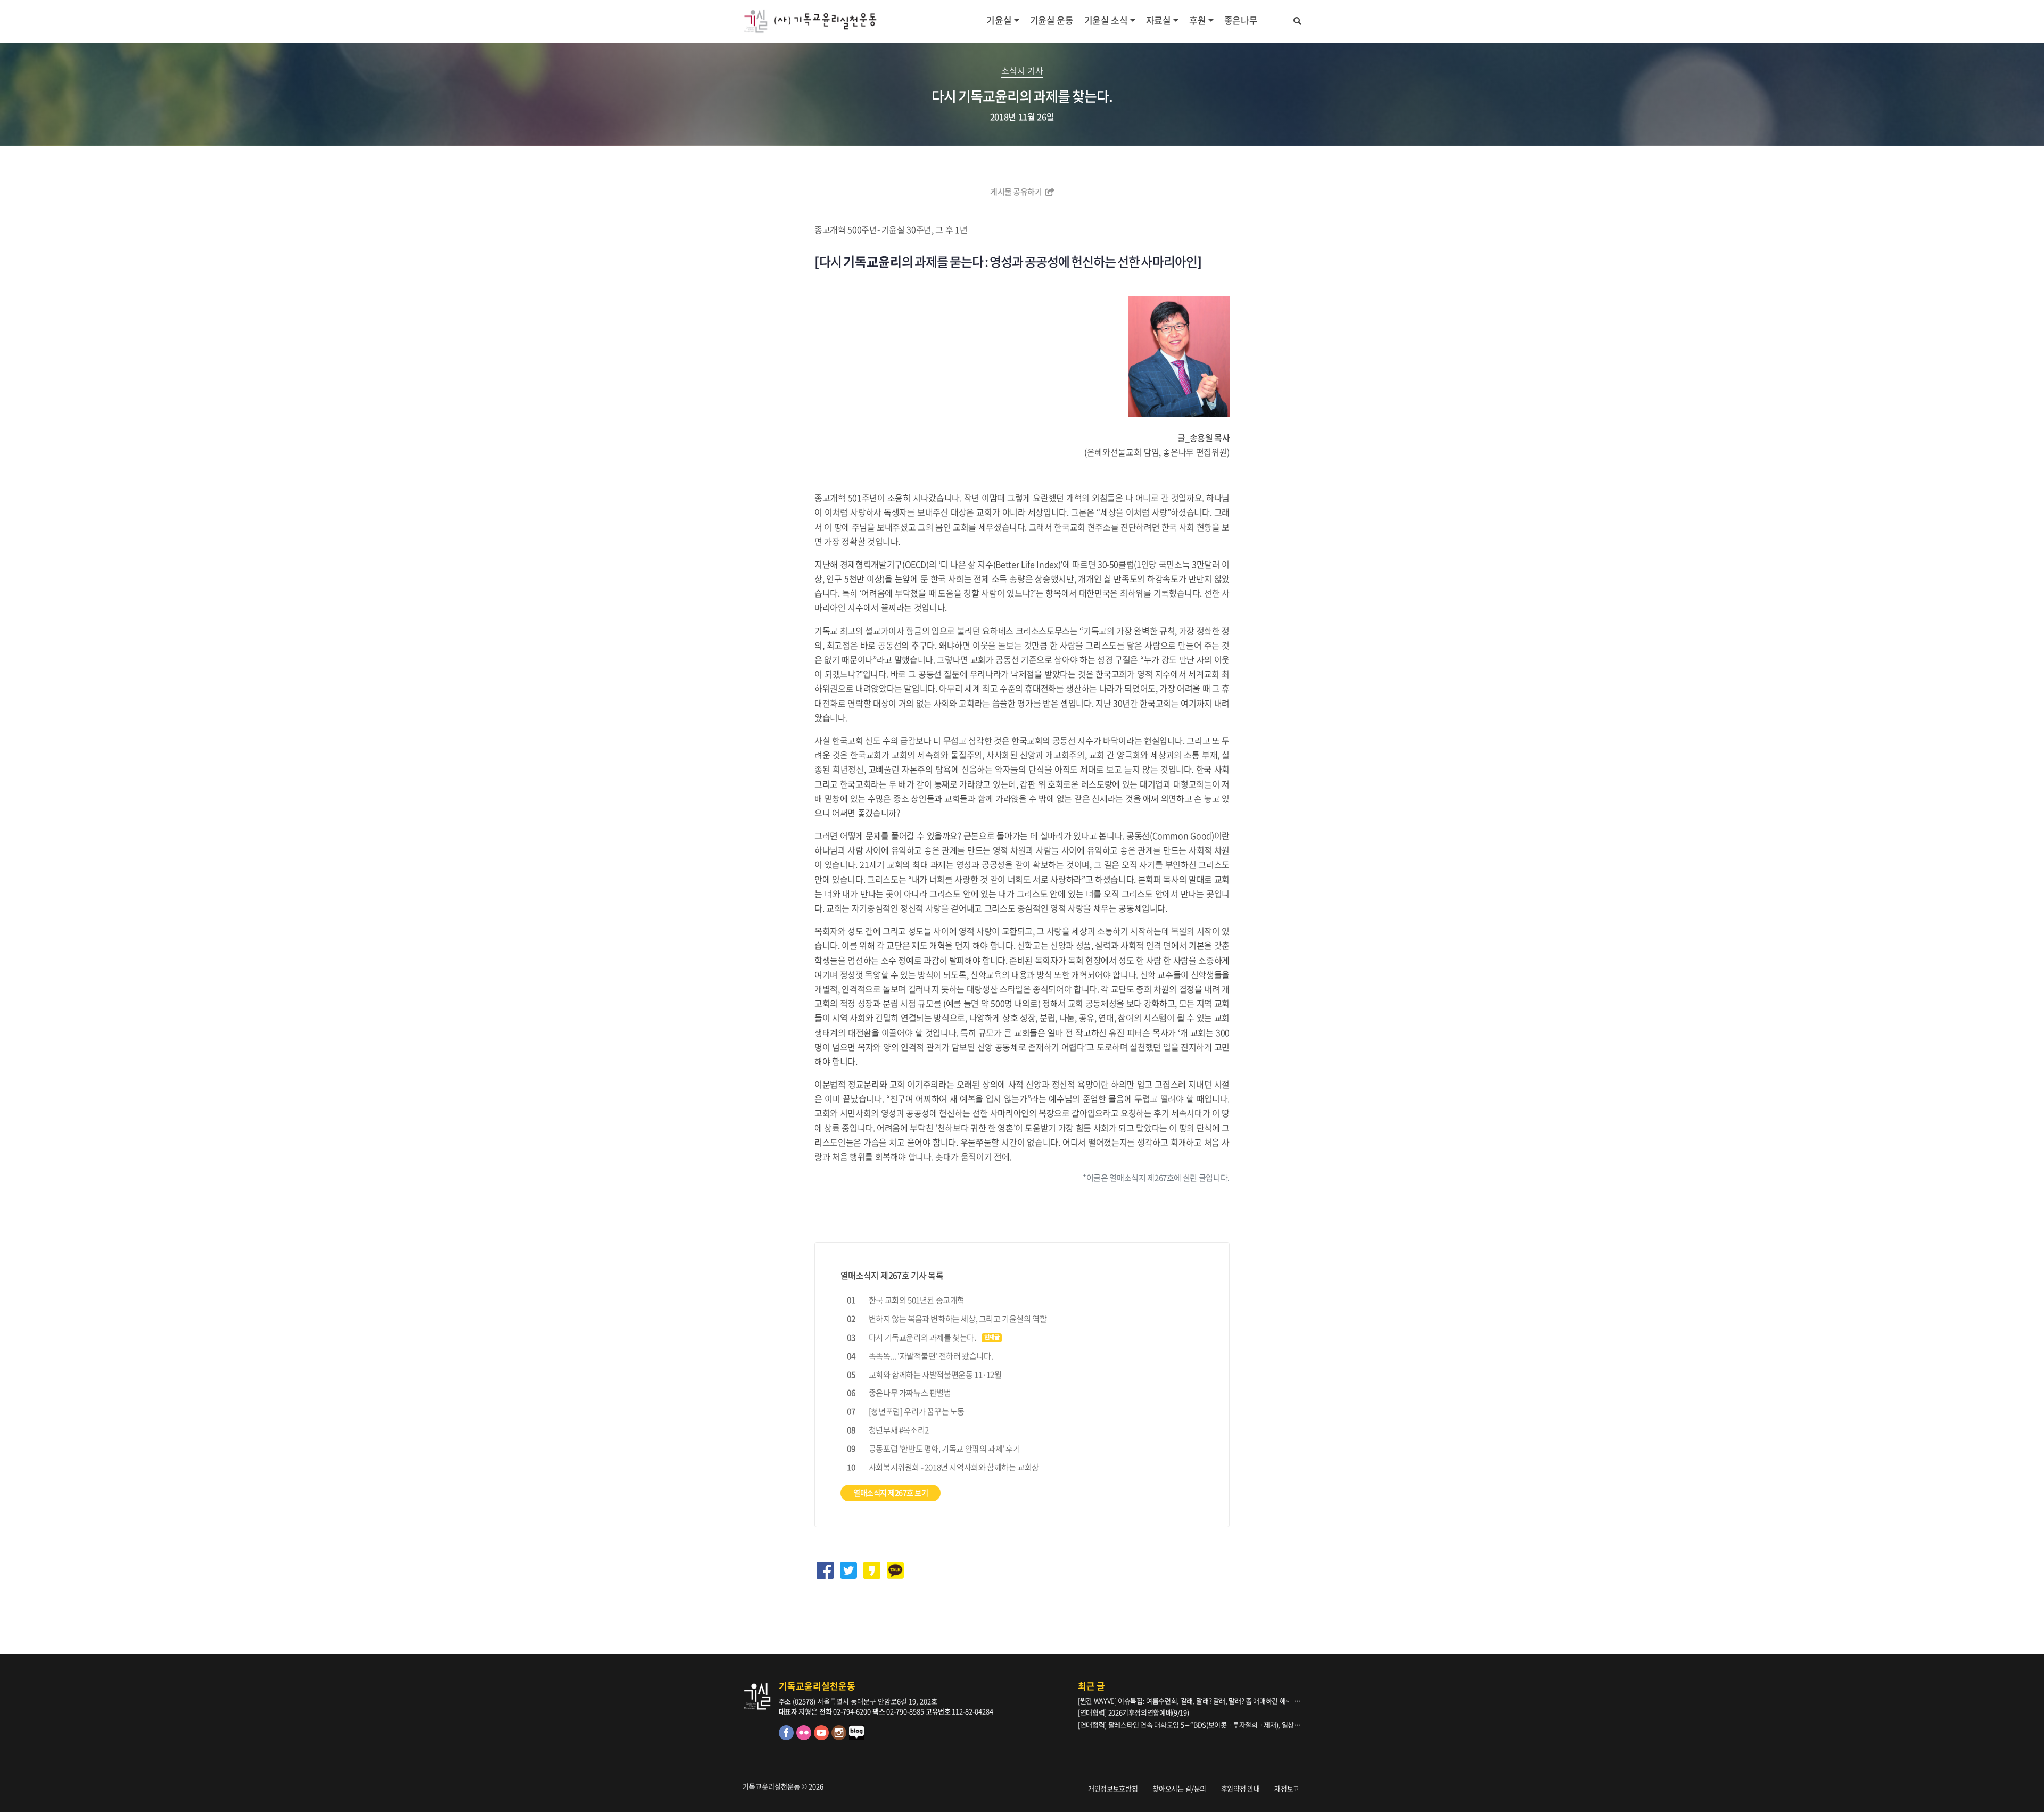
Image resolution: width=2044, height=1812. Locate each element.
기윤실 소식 (1106, 20)
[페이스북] (788, 1737)
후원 (1197, 20)
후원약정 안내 (1241, 1788)
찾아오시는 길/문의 (1179, 1788)
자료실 (1159, 20)
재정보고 (1287, 1788)
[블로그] (857, 1737)
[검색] (1297, 19)
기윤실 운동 (1052, 20)
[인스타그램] (840, 1737)
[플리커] (805, 1737)
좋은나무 (1241, 20)
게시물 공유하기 (1017, 192)
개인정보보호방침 (1113, 1788)
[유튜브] (823, 1737)
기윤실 (999, 20)
